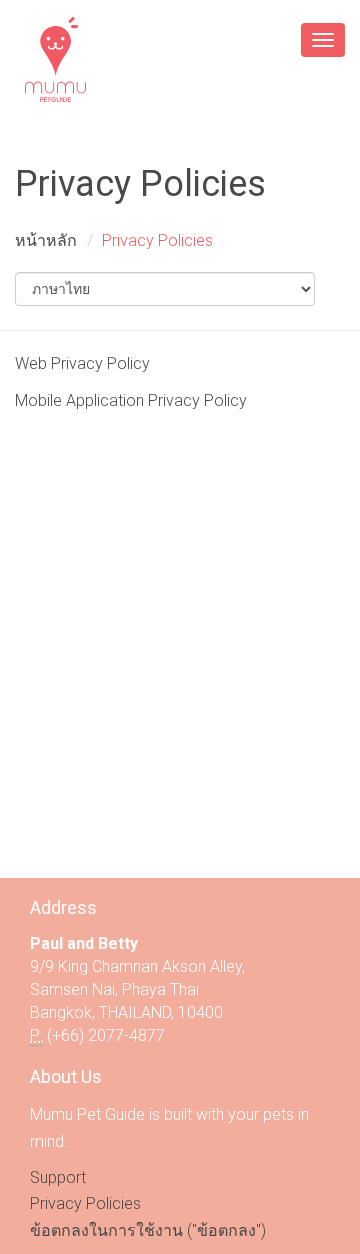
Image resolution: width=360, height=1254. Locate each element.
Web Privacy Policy (82, 363)
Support (58, 1177)
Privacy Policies (85, 1203)
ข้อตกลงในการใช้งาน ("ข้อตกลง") (148, 1230)
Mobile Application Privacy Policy (131, 400)
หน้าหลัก (46, 240)
